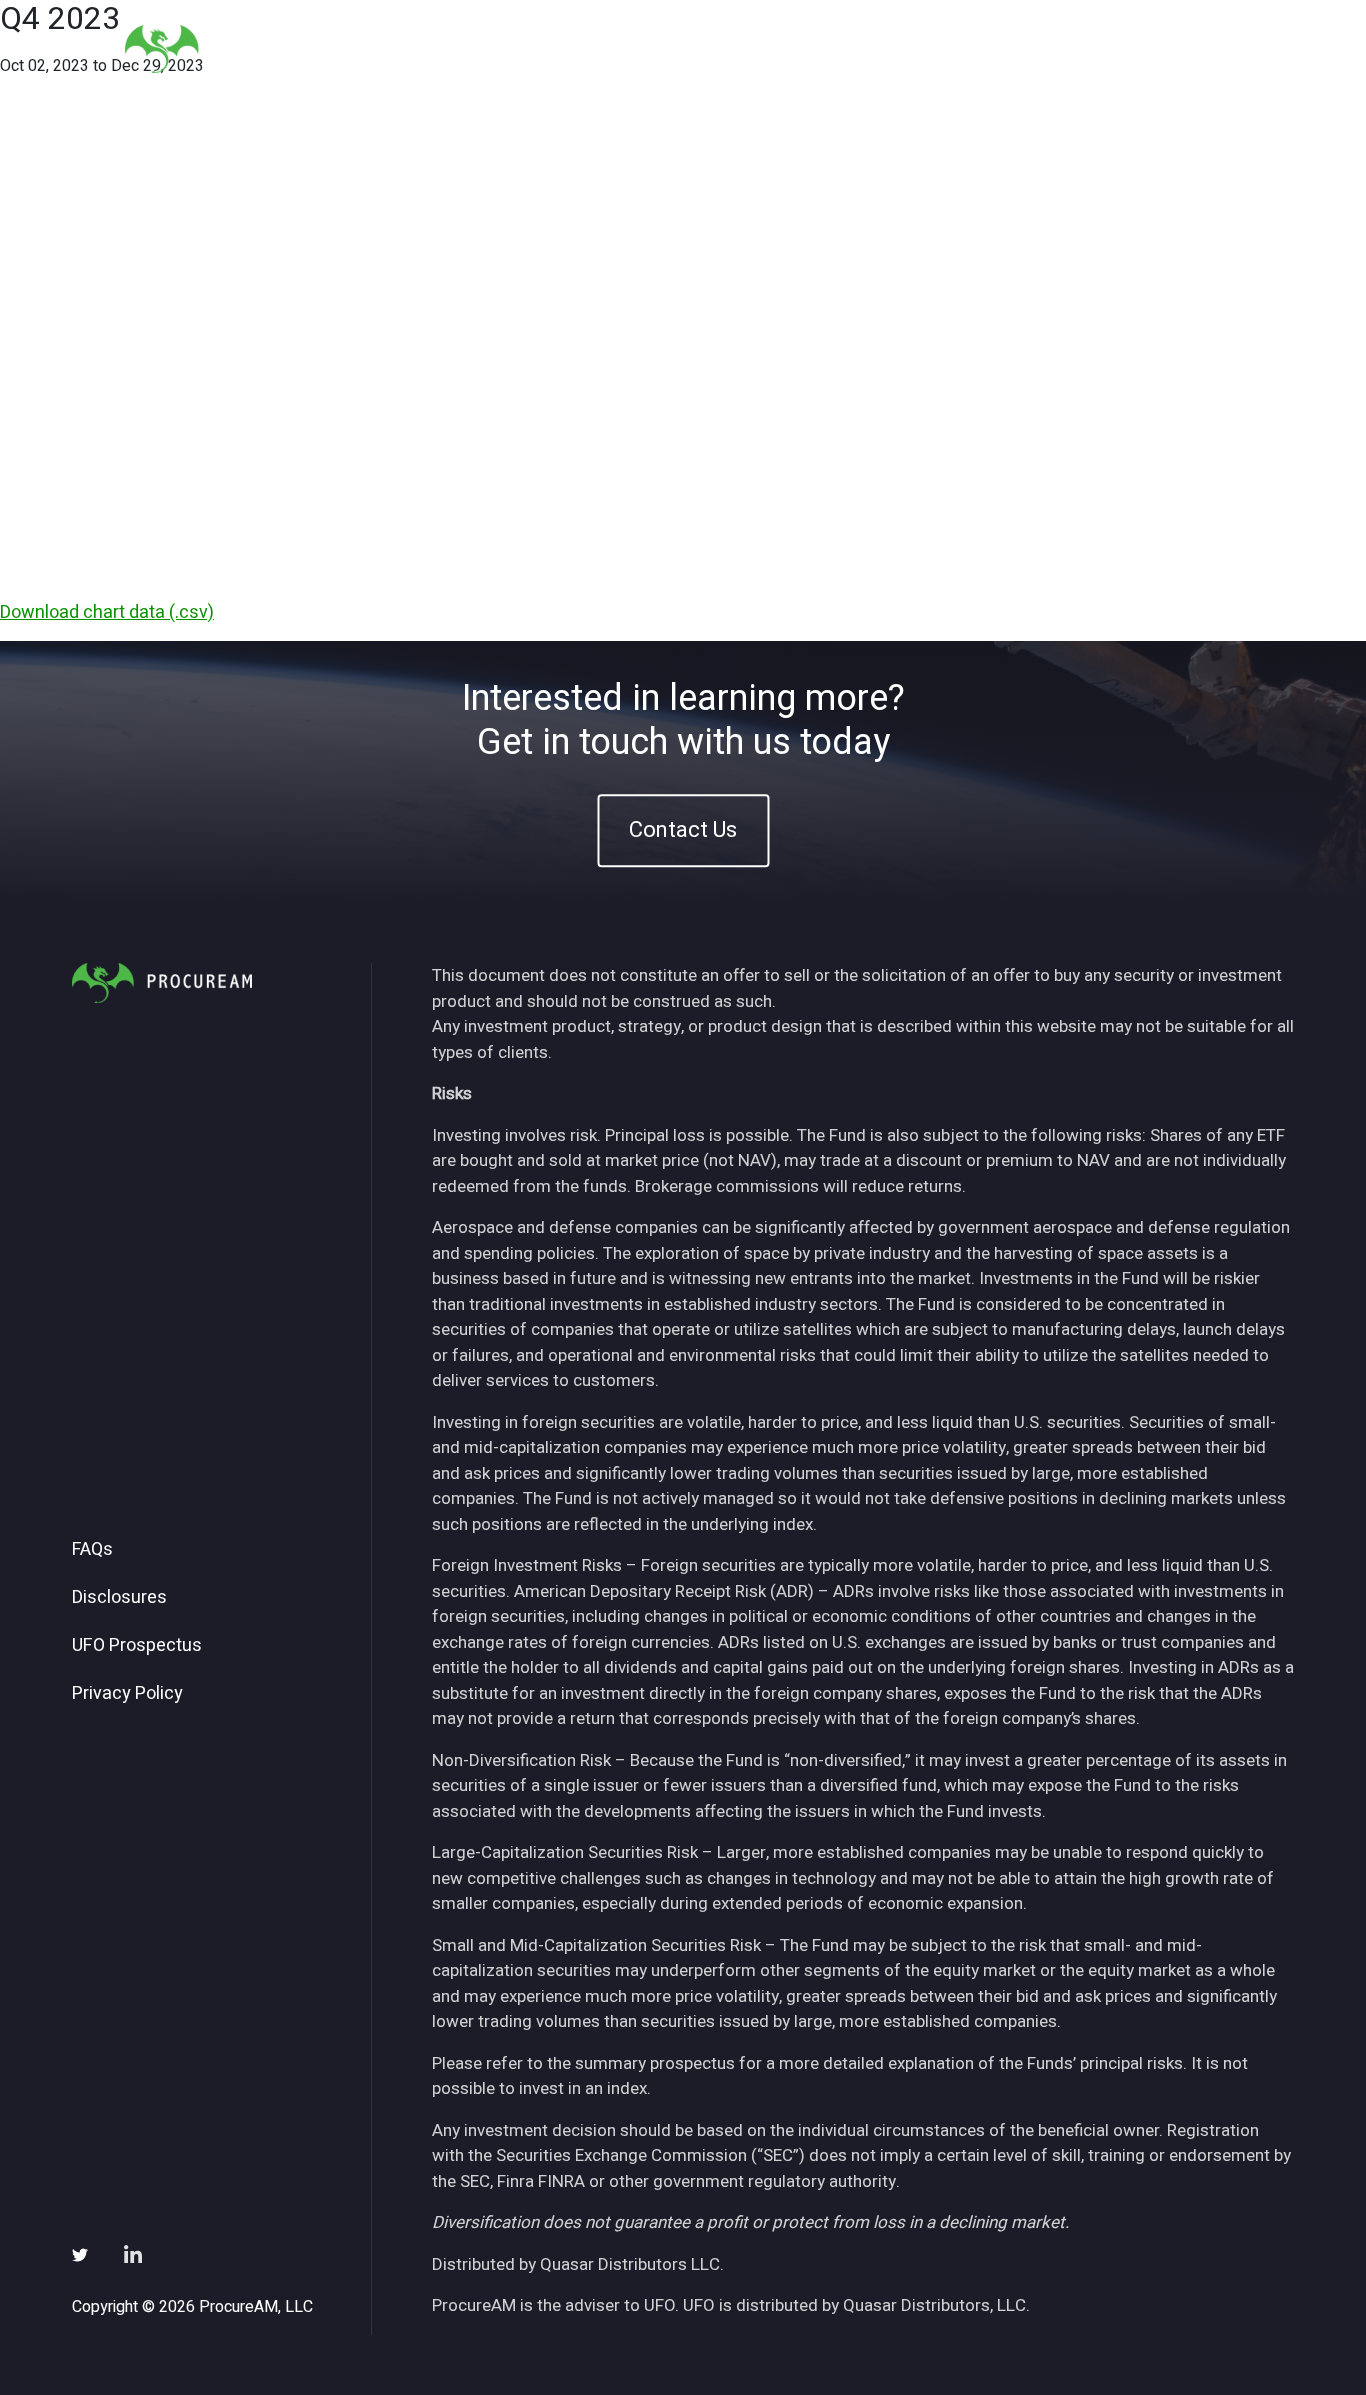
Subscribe (1091, 48)
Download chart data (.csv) (107, 612)
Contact (1194, 48)
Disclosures (119, 1598)
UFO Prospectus (137, 1646)
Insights (911, 48)
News (997, 48)
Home (677, 48)
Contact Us (683, 830)
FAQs (92, 1550)
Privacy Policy (127, 1694)
